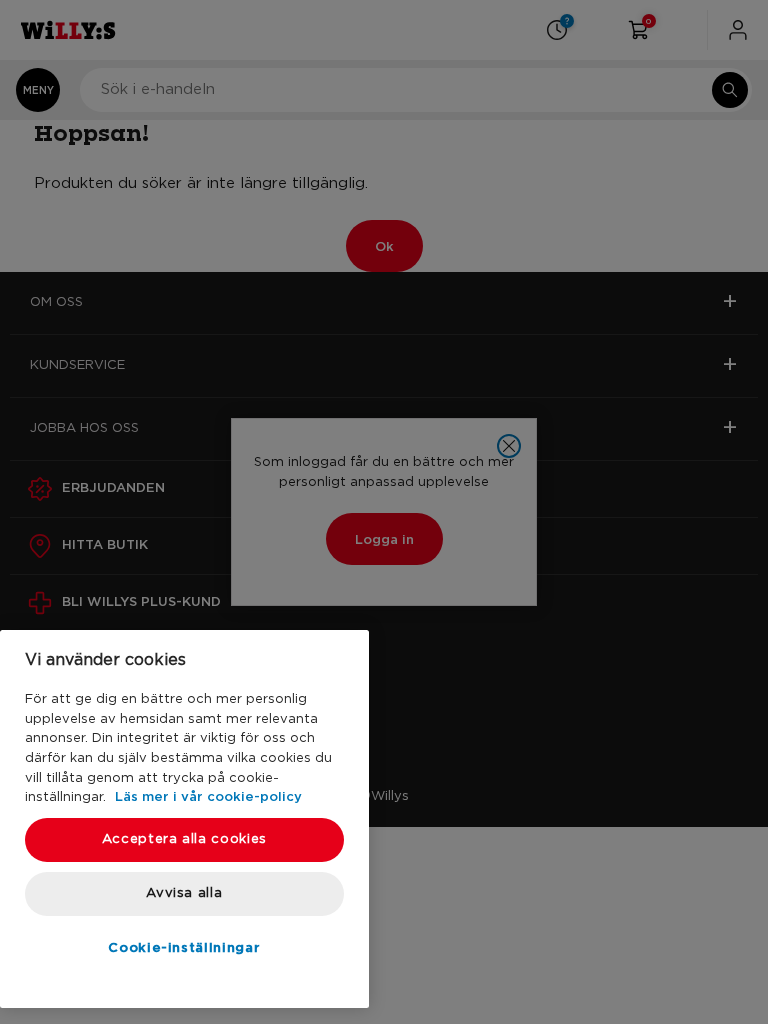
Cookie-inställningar (184, 947)
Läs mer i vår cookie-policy (208, 796)
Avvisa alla (184, 893)
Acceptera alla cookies (184, 839)
